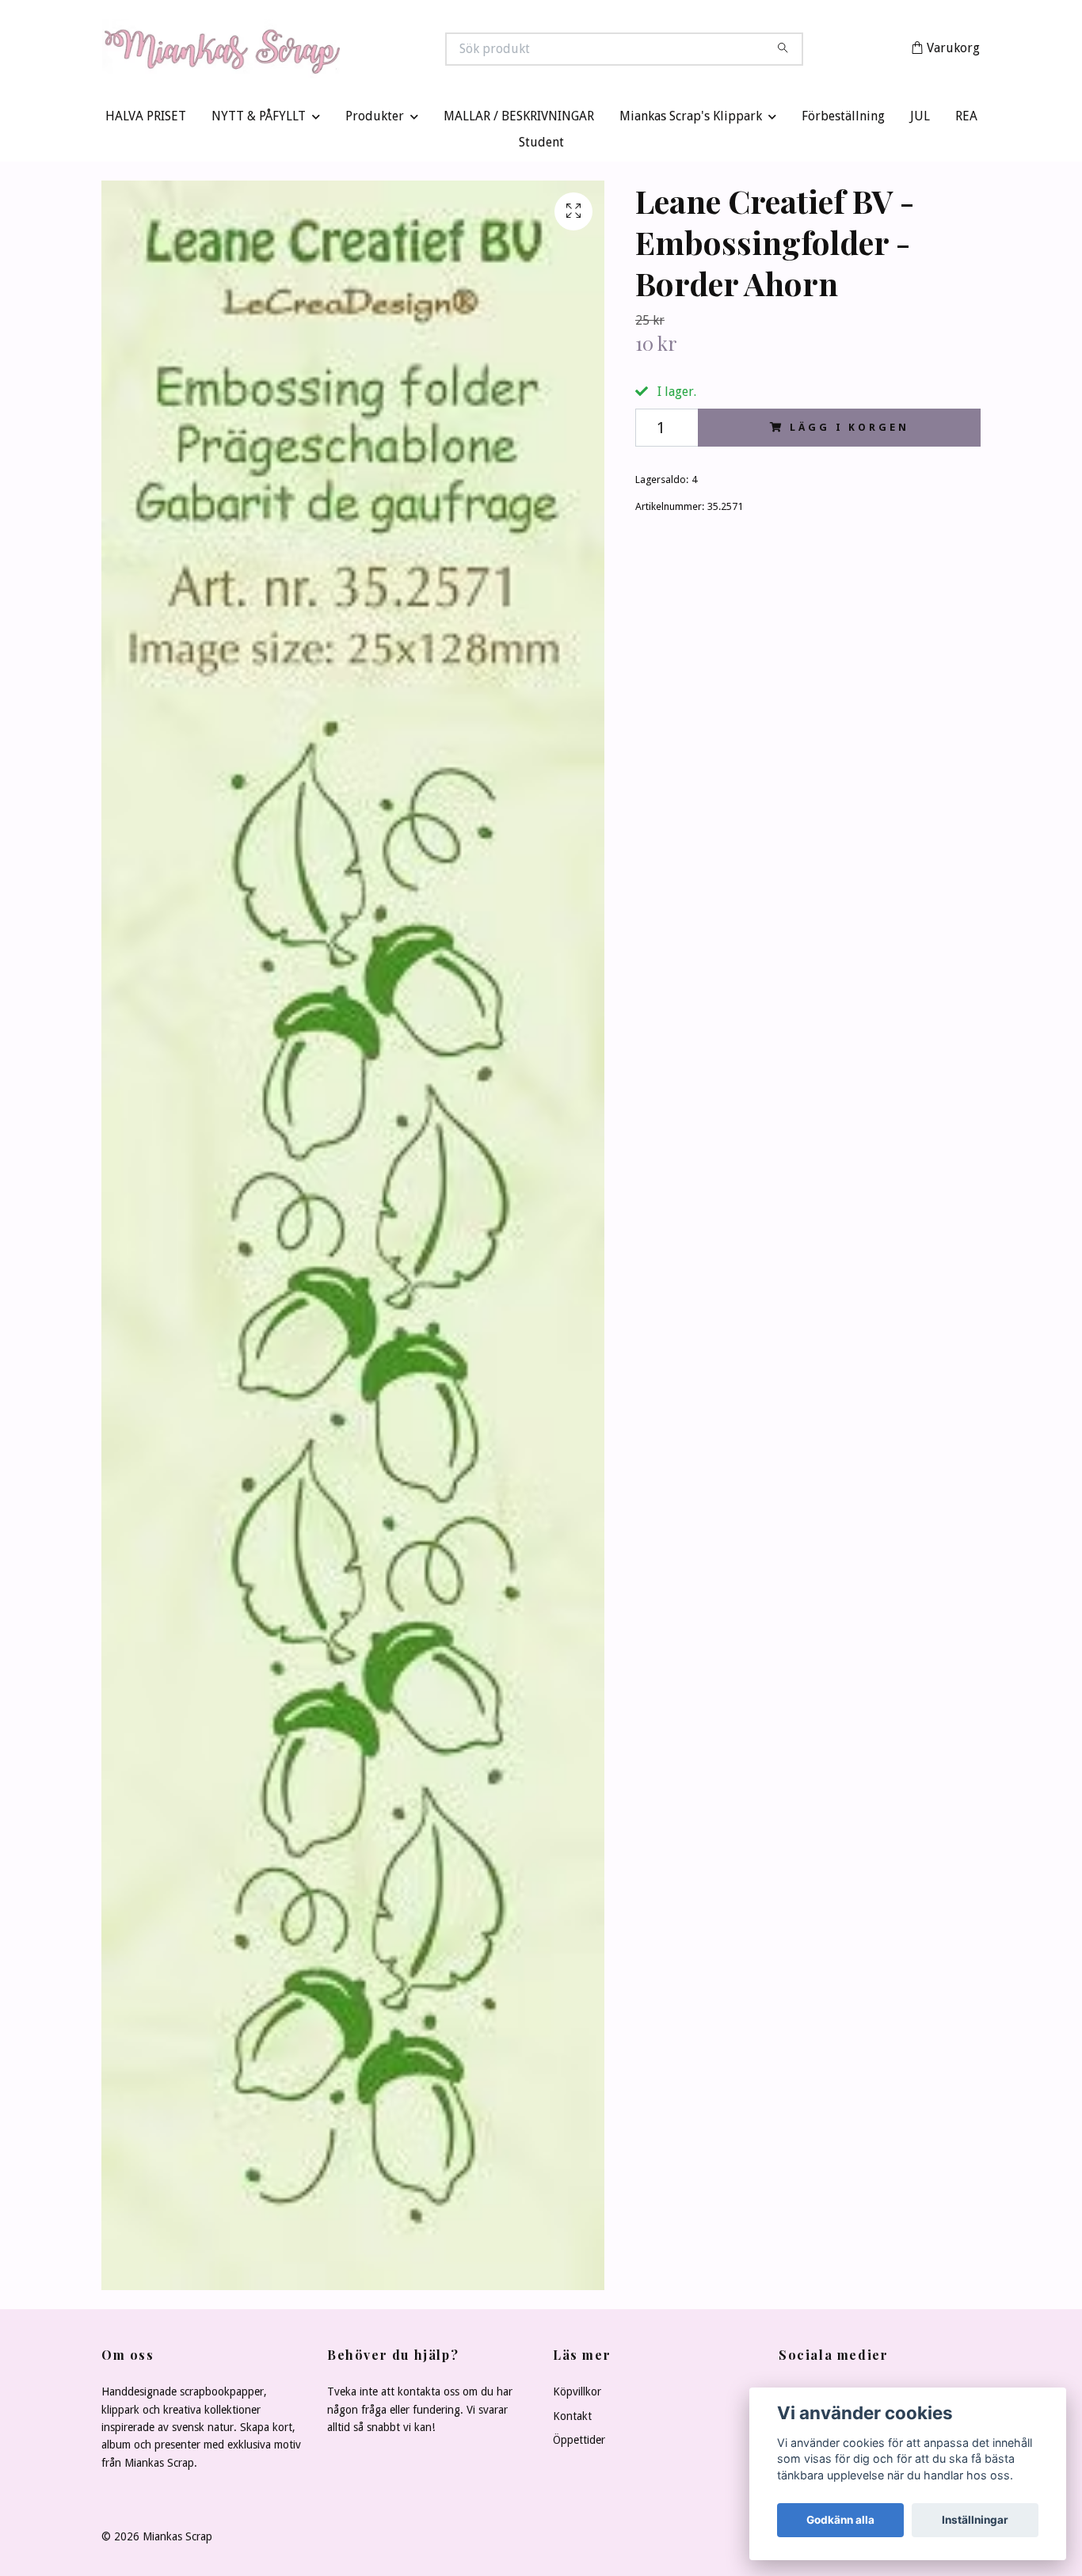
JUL (920, 120)
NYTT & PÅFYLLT (259, 120)
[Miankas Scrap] (322, 51)
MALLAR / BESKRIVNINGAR (519, 120)
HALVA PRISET (146, 120)
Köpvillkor (577, 2395)
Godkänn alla (840, 2520)
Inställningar (975, 2520)
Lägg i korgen (849, 430)
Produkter (375, 120)
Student (541, 146)
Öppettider (579, 2444)
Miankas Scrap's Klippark (691, 120)
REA (966, 120)
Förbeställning (843, 120)
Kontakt (572, 2419)
